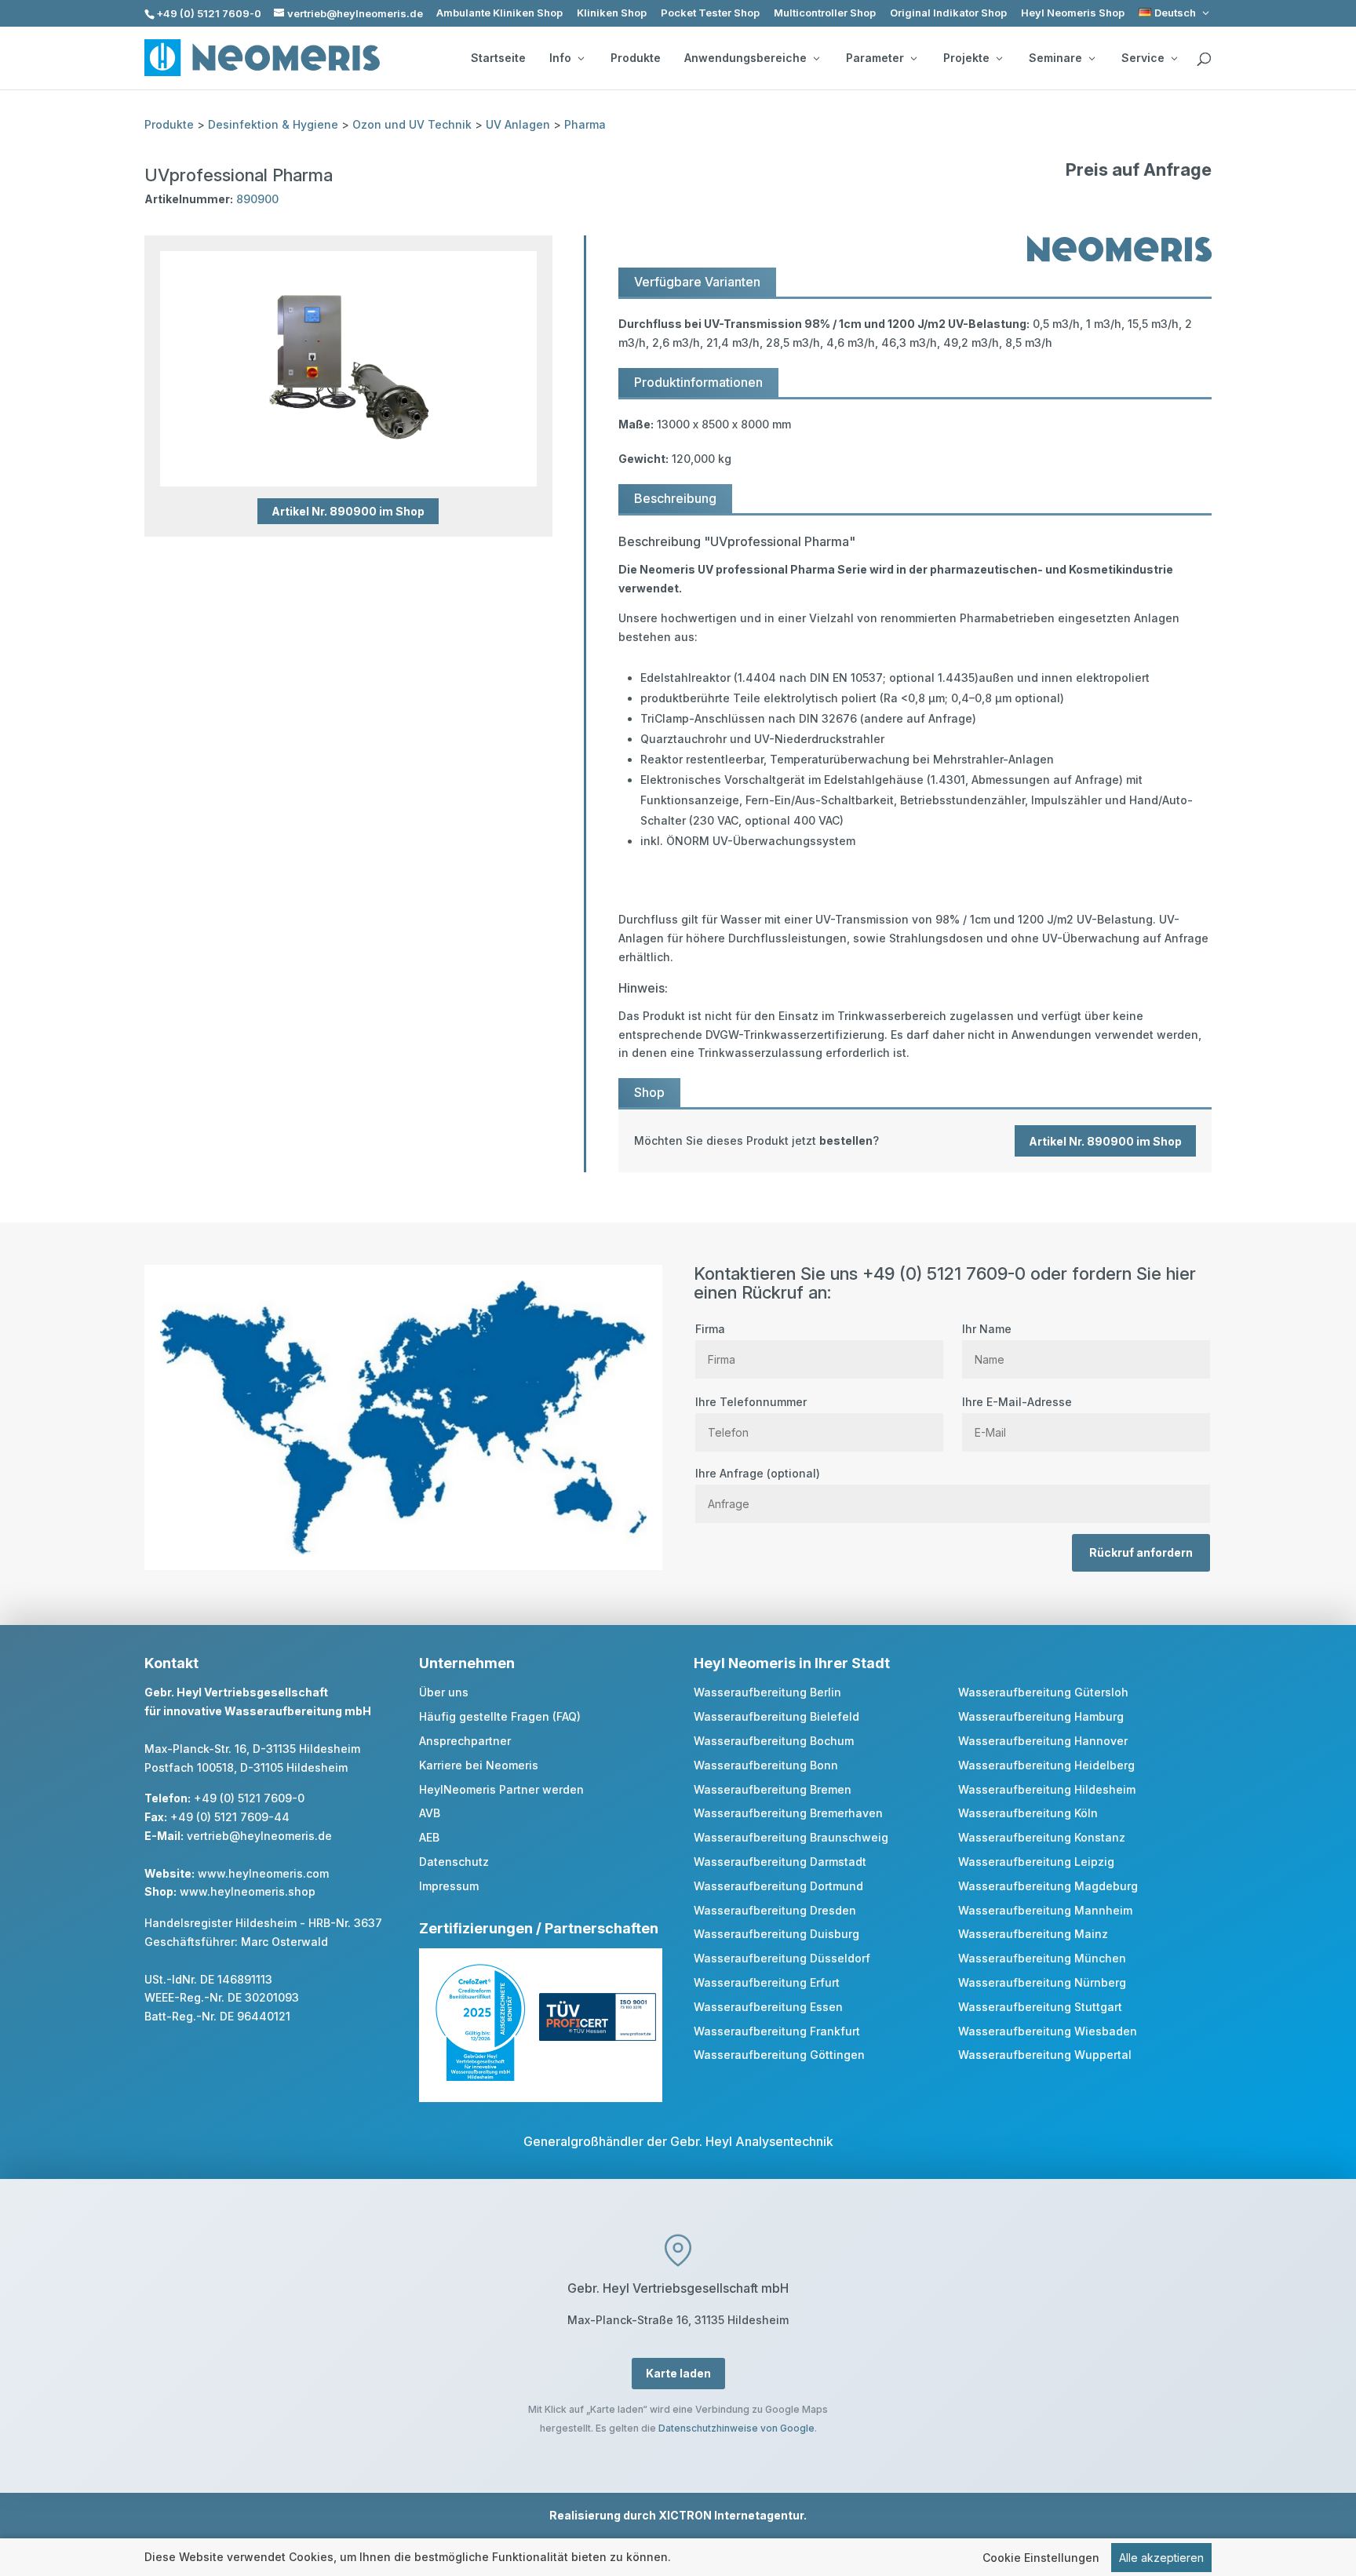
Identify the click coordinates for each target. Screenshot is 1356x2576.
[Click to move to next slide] (535, 369)
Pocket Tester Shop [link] (710, 13)
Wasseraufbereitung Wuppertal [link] (1045, 2055)
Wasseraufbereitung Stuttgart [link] (1040, 2007)
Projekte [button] (966, 58)
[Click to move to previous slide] (162, 369)
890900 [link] (257, 199)
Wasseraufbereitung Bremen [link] (773, 1789)
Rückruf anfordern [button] (1141, 1552)
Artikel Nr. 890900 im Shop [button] (348, 511)
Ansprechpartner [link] (465, 1741)
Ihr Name (987, 1329)
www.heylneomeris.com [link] (263, 1873)
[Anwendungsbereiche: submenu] (816, 58)
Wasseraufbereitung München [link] (1042, 1958)
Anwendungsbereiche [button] (745, 58)
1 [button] (309, 455)
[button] (1340, 2462)
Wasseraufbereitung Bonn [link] (766, 1765)
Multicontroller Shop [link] (825, 13)
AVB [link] (430, 1813)
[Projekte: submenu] (999, 58)
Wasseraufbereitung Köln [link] (1028, 1813)
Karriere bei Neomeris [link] (479, 1765)
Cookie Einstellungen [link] (1041, 2558)
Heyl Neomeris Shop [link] (1073, 13)
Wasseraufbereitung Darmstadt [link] (780, 1862)
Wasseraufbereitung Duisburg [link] (776, 1934)
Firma (710, 1329)
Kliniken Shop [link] (612, 13)
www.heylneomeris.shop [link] (248, 1891)
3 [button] (351, 455)
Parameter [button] (875, 58)
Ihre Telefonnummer (751, 1402)
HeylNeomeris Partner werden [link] (501, 1789)
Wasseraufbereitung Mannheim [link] (1045, 1910)
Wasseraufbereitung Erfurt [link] (767, 1982)
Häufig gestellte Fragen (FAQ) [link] (500, 1716)
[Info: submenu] (581, 58)
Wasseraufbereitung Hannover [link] (1043, 1741)
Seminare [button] (1055, 58)
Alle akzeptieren (1161, 2558)
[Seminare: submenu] (1092, 58)
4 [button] (372, 455)
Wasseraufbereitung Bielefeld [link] (776, 1716)
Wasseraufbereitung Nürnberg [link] (1042, 1982)
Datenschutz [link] (454, 1862)
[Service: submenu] (1174, 58)
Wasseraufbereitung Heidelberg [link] (1046, 1765)
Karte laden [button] (678, 2373)
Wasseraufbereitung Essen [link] (768, 2007)
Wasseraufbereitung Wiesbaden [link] (1048, 2031)
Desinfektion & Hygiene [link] (273, 124)
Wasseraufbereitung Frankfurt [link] (777, 2031)
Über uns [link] (444, 1692)
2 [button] (330, 455)
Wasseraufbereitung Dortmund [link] (778, 1886)
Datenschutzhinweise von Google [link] (736, 2428)
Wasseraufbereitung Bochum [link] (774, 1741)
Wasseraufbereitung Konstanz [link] (1042, 1837)
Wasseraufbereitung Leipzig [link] (1036, 1862)
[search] (1204, 60)
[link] (1175, 13)
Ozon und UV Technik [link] (412, 124)
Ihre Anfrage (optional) (758, 1473)
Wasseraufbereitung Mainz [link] (1033, 1934)
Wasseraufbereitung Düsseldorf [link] (782, 1958)
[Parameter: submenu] (913, 58)
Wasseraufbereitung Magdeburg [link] (1048, 1886)
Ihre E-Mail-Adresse (1017, 1402)
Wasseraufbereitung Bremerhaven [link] (788, 1813)
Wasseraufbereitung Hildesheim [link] (1047, 1789)
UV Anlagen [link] (518, 124)
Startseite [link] (498, 58)
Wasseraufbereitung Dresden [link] (775, 1910)
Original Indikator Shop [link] (948, 13)
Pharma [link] (585, 124)
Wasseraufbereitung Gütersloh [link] (1043, 1692)
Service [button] (1143, 58)
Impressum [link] (449, 1886)
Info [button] (560, 58)
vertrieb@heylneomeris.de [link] (259, 1836)
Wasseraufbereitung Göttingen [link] (779, 2055)
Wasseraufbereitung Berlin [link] (767, 1692)
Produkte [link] (636, 58)
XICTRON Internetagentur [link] (731, 2515)
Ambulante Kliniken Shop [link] (499, 13)
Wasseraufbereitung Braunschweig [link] (791, 1837)
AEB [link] (429, 1837)
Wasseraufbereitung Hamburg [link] (1041, 1716)
